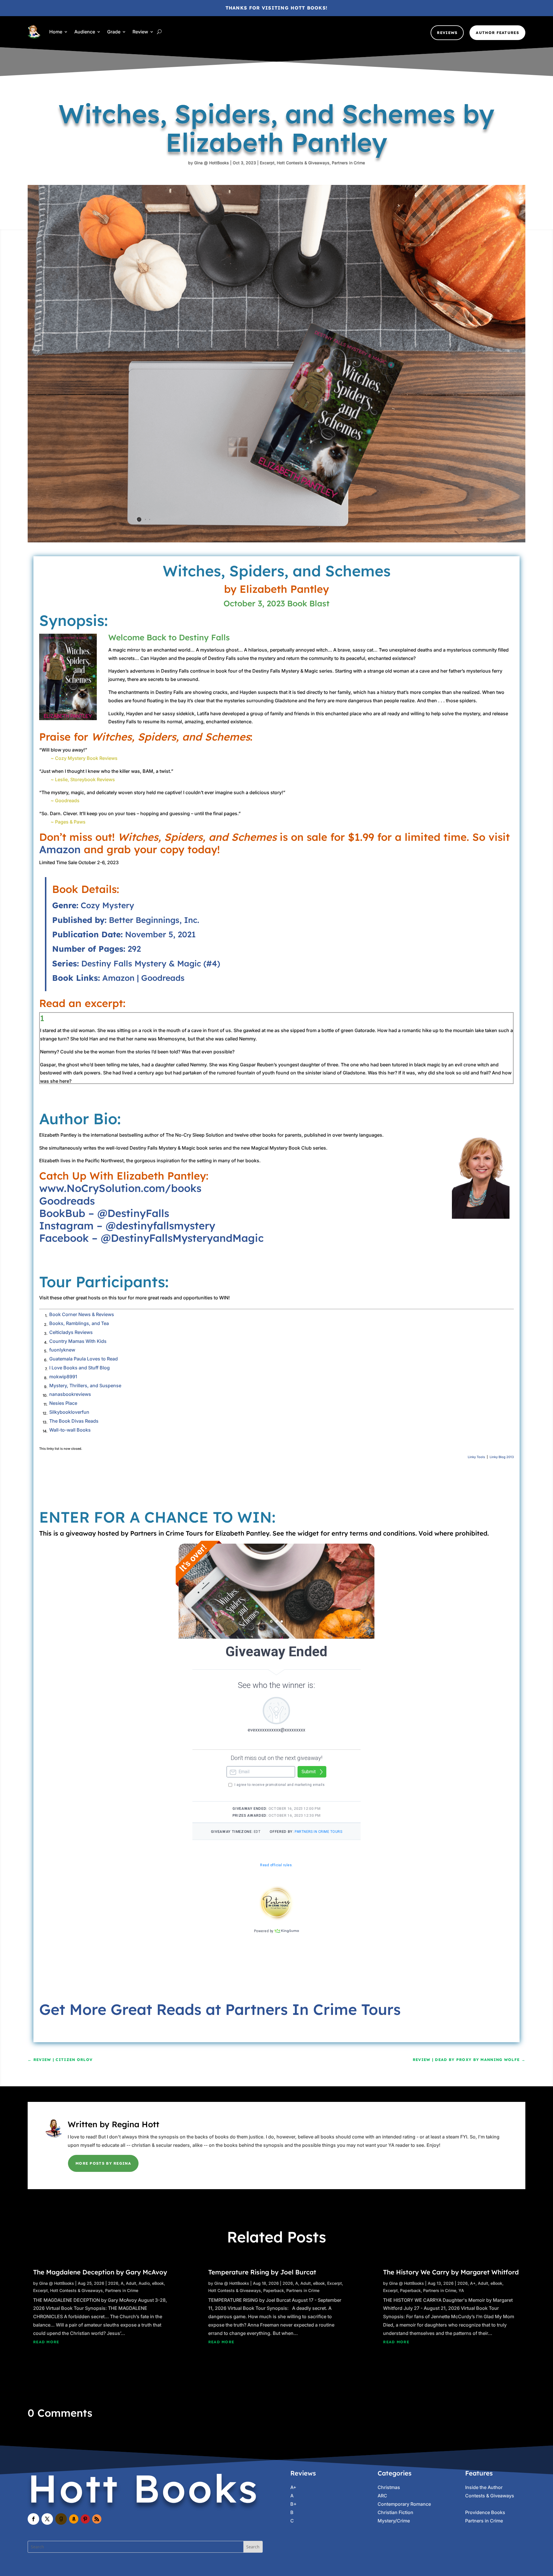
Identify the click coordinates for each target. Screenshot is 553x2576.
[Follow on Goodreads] (61, 2519)
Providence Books (485, 2512)
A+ (473, 2283)
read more (46, 2342)
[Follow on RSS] (97, 2519)
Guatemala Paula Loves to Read (84, 1359)
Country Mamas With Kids (78, 1341)
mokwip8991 (63, 1377)
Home (56, 32)
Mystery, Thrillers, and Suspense (85, 1386)
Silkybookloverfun (69, 1412)
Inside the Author (484, 2487)
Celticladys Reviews (71, 1332)
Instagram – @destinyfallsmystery (127, 1225)
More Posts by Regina (103, 2163)
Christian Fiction (395, 2512)
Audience (85, 32)
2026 (113, 2283)
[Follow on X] (47, 2519)
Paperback (274, 2290)
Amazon (60, 849)
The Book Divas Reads (74, 1421)
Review (140, 32)
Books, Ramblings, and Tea (79, 1323)
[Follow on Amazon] (74, 2519)
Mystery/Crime (394, 2521)
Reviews (447, 33)
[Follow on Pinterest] (85, 2519)
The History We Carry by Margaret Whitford (451, 2272)
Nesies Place (63, 1403)
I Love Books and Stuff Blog (79, 1368)
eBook (158, 2283)
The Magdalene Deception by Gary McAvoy (100, 2272)
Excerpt (267, 163)
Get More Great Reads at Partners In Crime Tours (220, 2009)
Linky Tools (476, 1457)
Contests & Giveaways (490, 2496)
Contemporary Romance (404, 2504)
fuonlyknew (62, 1350)
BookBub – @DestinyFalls (104, 1213)
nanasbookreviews (70, 1394)
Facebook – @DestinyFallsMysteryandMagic (151, 1238)
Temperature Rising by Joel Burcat (262, 2272)
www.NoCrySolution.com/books (120, 1188)
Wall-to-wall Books (70, 1430)
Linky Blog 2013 (502, 1457)
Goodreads (163, 978)
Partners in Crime (348, 163)
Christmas (389, 2487)
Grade (114, 32)
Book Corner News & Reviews (82, 1314)
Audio (144, 2283)
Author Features (497, 33)
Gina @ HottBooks (212, 163)
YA (461, 2290)
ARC (382, 2496)
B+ (293, 2504)
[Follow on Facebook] (33, 2519)
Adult (131, 2283)
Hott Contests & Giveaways (303, 163)
